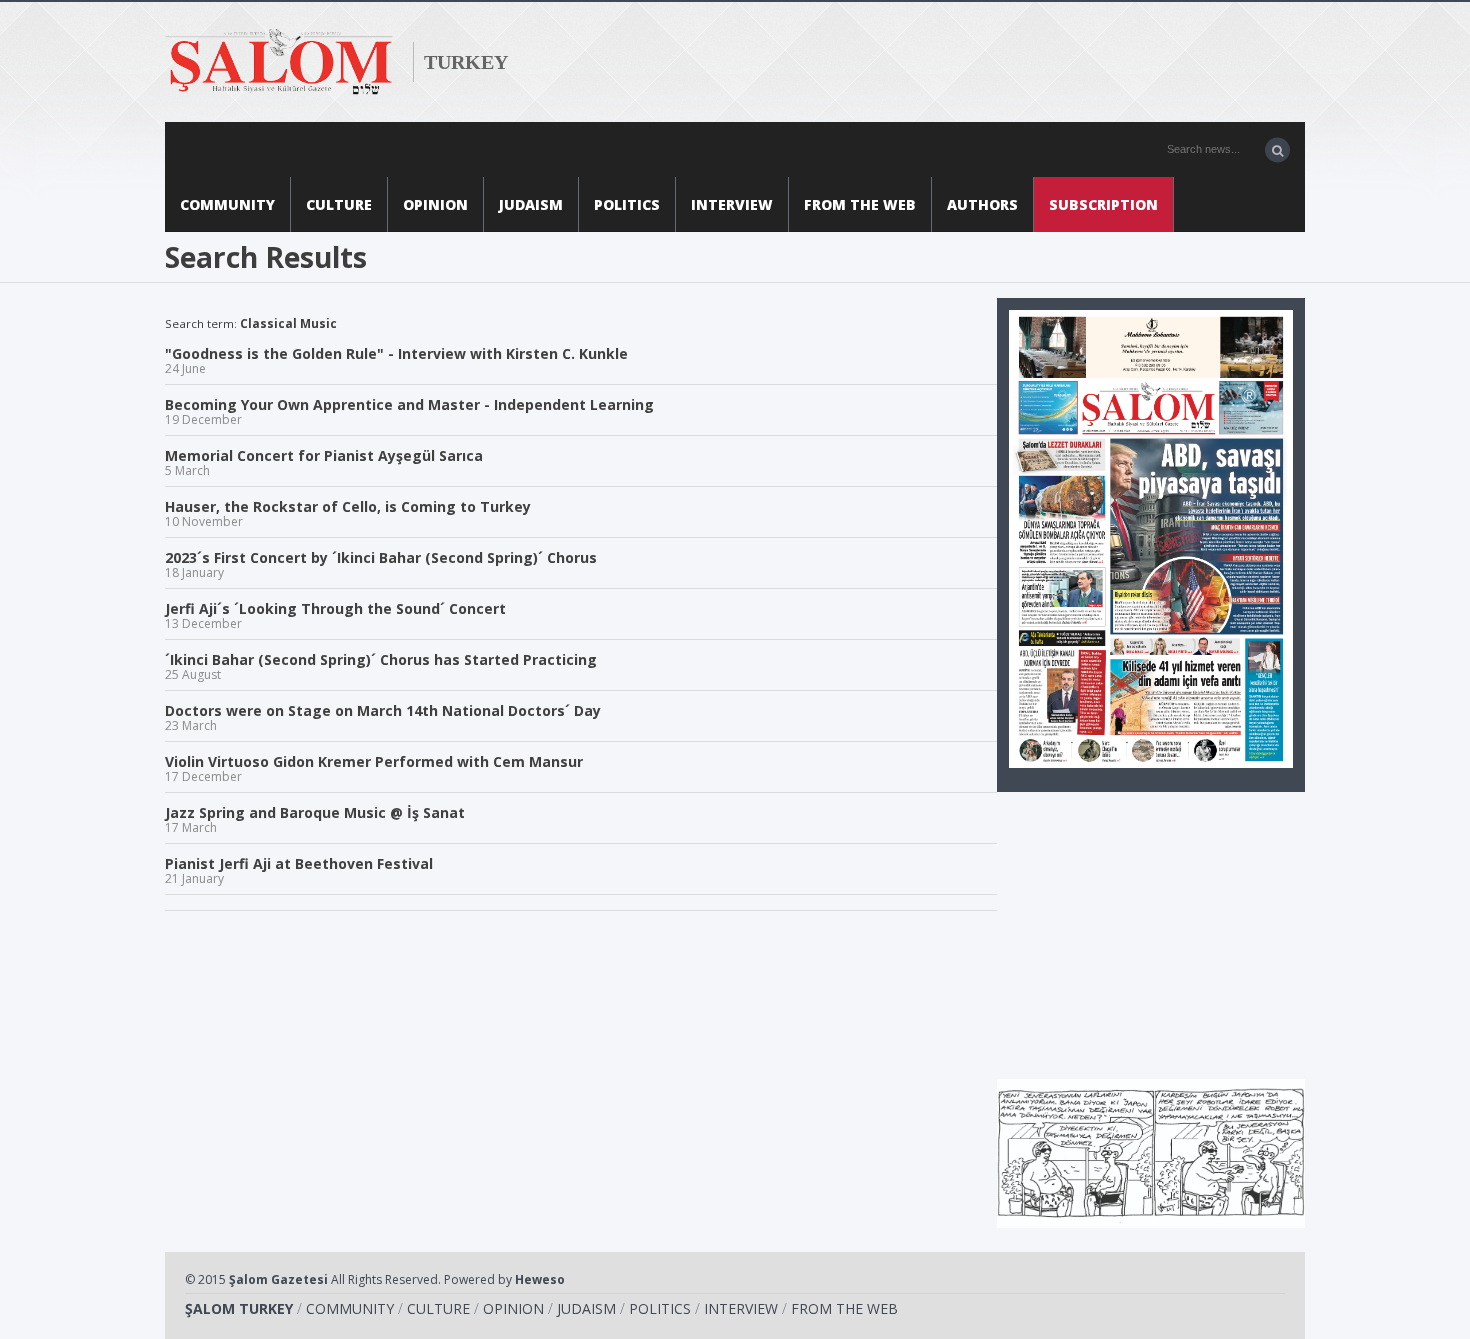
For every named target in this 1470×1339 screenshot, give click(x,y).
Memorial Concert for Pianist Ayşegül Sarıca (324, 461)
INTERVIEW (732, 204)
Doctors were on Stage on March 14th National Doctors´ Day (383, 716)
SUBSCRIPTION (1103, 204)
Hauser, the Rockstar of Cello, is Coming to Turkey (348, 512)
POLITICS (627, 204)
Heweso (540, 1279)
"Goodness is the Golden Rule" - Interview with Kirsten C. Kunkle (396, 359)
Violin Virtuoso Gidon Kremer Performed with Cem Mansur (374, 767)
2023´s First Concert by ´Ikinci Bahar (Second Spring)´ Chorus (381, 563)
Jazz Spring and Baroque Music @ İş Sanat (315, 818)
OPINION (435, 204)
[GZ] (1151, 537)
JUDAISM (531, 204)
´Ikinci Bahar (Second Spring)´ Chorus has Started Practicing (381, 665)
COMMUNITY (227, 204)
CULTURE (339, 204)
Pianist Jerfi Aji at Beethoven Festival (299, 869)
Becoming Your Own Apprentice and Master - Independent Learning (409, 410)
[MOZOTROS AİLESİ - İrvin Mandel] (1151, 1151)
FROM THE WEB (860, 204)
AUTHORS (982, 204)
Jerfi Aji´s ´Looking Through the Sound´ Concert (335, 614)
